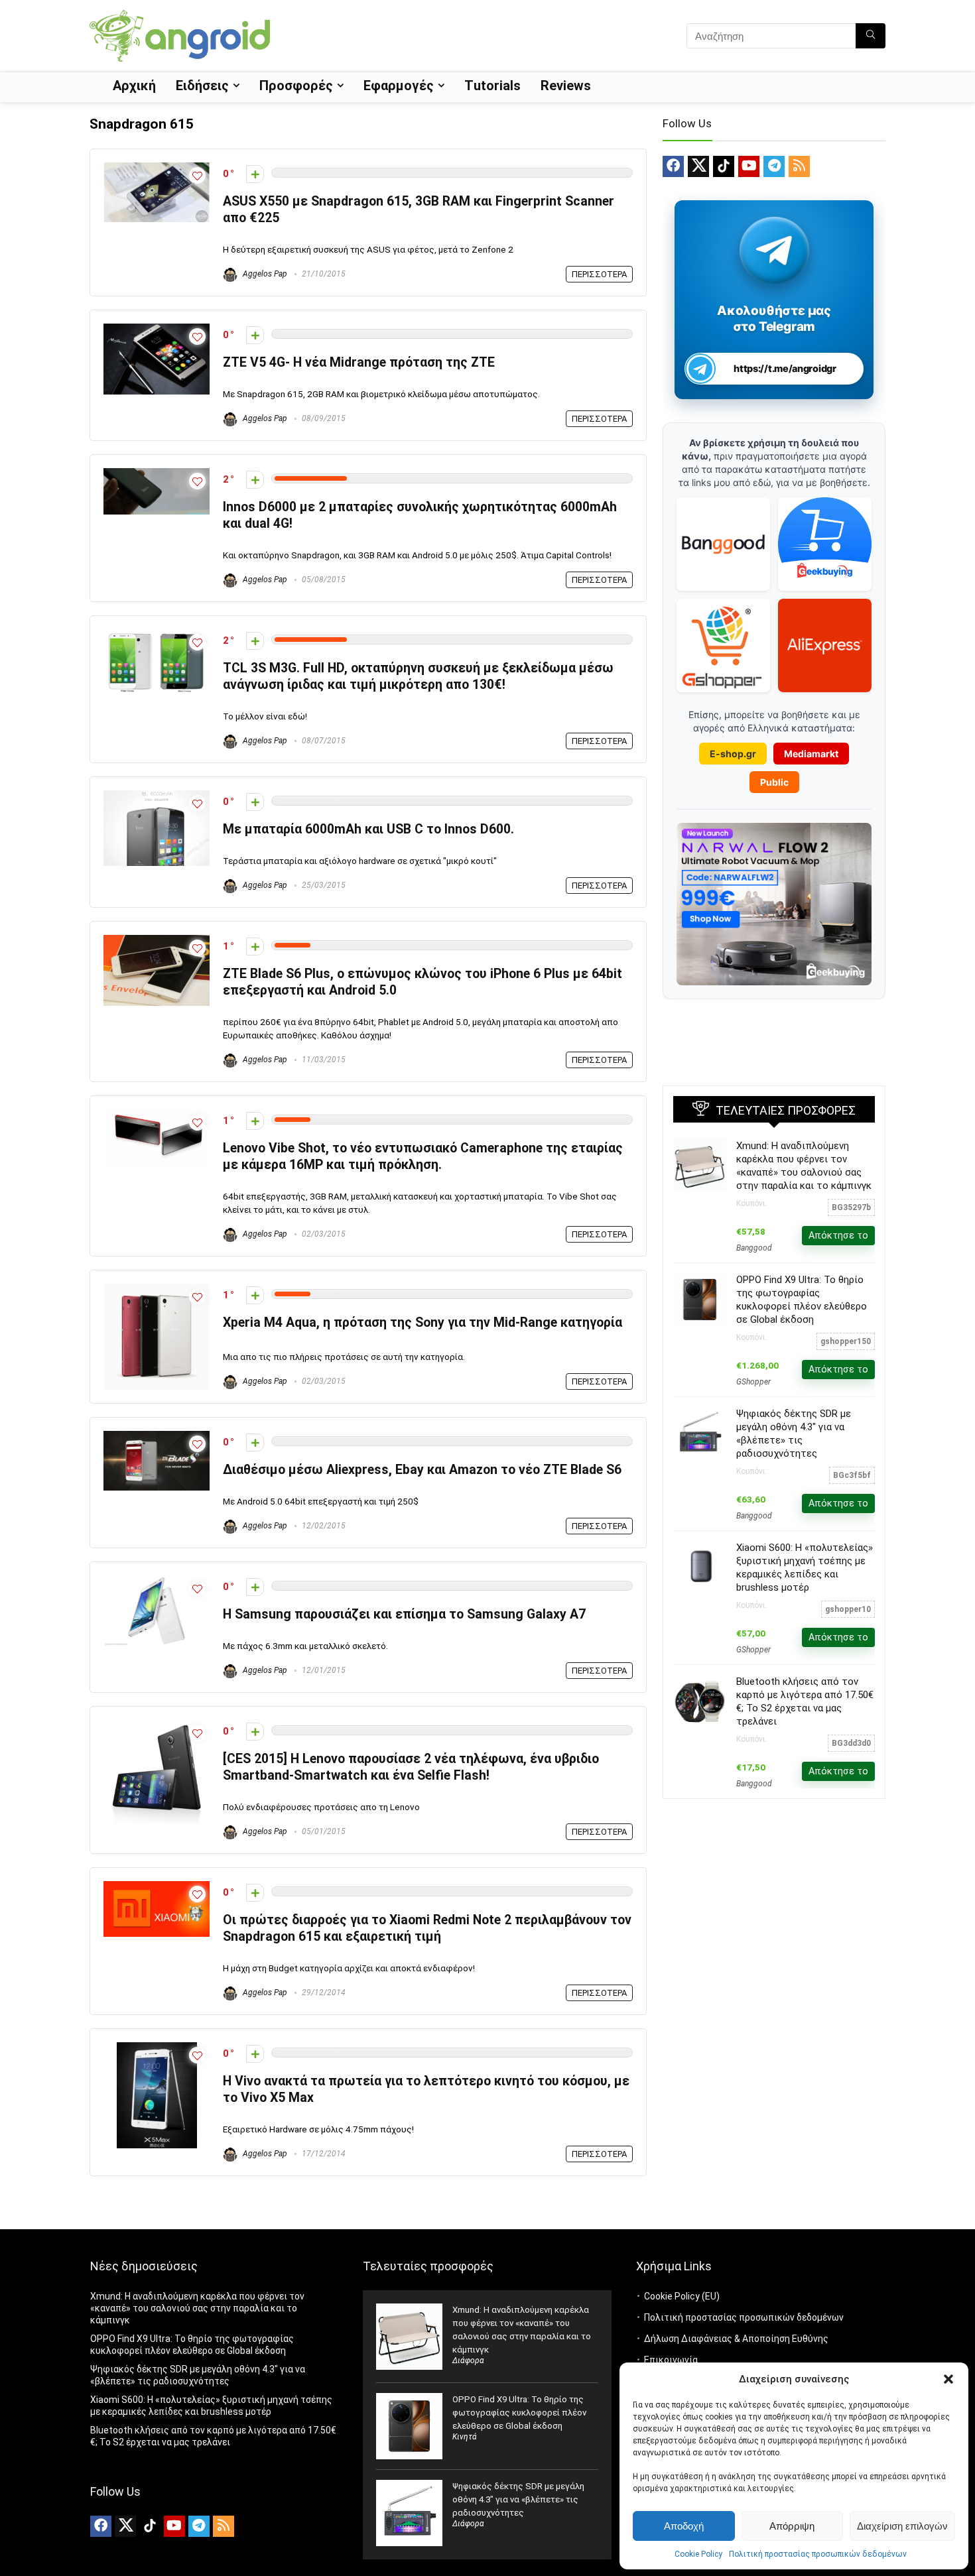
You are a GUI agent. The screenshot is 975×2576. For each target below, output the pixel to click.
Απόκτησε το (838, 1235)
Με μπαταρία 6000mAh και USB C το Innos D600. (368, 829)
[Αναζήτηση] (871, 36)
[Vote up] (255, 174)
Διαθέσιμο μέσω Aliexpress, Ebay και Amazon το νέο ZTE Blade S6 (422, 1470)
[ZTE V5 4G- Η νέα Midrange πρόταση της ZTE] (157, 330)
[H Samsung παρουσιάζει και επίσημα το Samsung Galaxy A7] (157, 1581)
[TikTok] (724, 166)
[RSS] (799, 166)
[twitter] (698, 166)
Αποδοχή (684, 2526)
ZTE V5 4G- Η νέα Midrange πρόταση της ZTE (359, 362)
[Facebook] (673, 166)
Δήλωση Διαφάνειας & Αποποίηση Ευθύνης (736, 2339)
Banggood (754, 1248)
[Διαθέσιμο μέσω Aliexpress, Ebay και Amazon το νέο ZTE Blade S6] (157, 1437)
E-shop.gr (733, 754)
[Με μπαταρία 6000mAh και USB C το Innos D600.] (157, 796)
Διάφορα (468, 2361)
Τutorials (492, 86)
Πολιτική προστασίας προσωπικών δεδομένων (818, 2554)
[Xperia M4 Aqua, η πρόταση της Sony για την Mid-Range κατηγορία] (157, 1290)
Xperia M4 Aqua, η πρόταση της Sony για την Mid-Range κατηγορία (422, 1322)
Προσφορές (296, 86)
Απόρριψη (792, 2526)
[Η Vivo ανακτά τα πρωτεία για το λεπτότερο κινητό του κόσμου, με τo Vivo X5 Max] (157, 2048)
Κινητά (465, 2437)
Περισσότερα (599, 274)
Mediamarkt (811, 754)
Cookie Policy (698, 2554)
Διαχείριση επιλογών (902, 2526)
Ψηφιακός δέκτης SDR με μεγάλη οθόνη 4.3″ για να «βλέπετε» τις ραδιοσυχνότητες (518, 2499)
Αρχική (134, 86)
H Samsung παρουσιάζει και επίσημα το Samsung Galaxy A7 (404, 1614)
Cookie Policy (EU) (682, 2296)
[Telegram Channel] (774, 250)
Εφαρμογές (399, 86)
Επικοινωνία (671, 2360)
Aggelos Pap (264, 274)
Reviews (566, 86)
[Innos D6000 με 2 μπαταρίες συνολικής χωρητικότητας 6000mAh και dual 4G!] (157, 474)
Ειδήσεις (202, 86)
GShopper (753, 1382)
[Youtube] (749, 166)
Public (774, 782)
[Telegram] (774, 166)
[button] (948, 2379)
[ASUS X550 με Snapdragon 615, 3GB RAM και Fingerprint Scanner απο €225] (157, 168)
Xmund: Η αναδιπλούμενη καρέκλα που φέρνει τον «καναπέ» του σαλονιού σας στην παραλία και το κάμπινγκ (197, 2308)
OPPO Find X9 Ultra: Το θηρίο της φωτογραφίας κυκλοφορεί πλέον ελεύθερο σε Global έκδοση (519, 2413)
